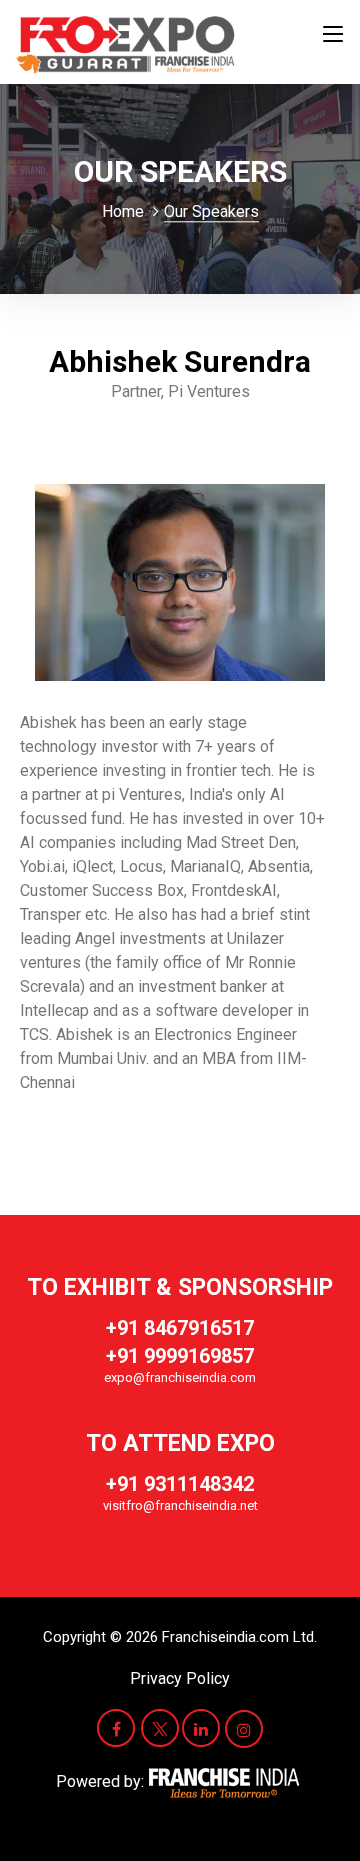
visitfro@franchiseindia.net (180, 1505)
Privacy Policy (180, 1678)
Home (123, 211)
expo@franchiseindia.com (180, 1377)
